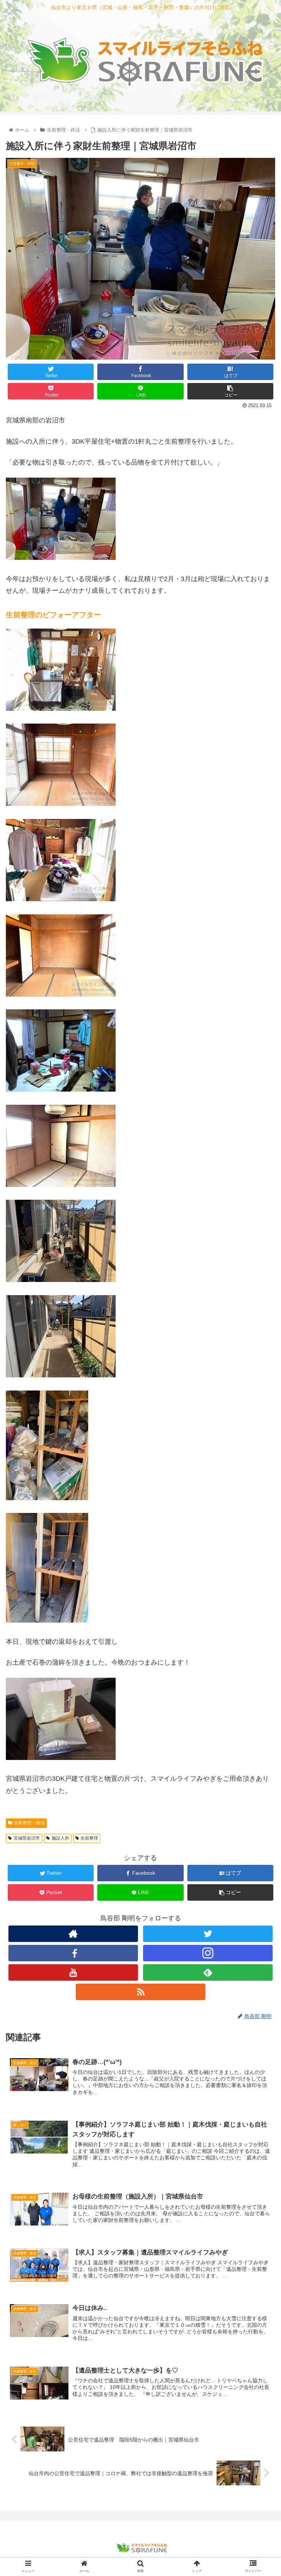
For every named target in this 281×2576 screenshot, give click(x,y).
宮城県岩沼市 (27, 1838)
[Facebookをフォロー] (73, 1953)
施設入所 (60, 1838)
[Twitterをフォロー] (208, 1934)
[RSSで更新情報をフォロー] (140, 1992)
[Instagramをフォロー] (208, 1953)
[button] (260, 1371)
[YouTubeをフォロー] (73, 1972)
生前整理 (89, 1838)
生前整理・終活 (29, 1823)
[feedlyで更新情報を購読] (208, 1972)
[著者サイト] (73, 1934)
